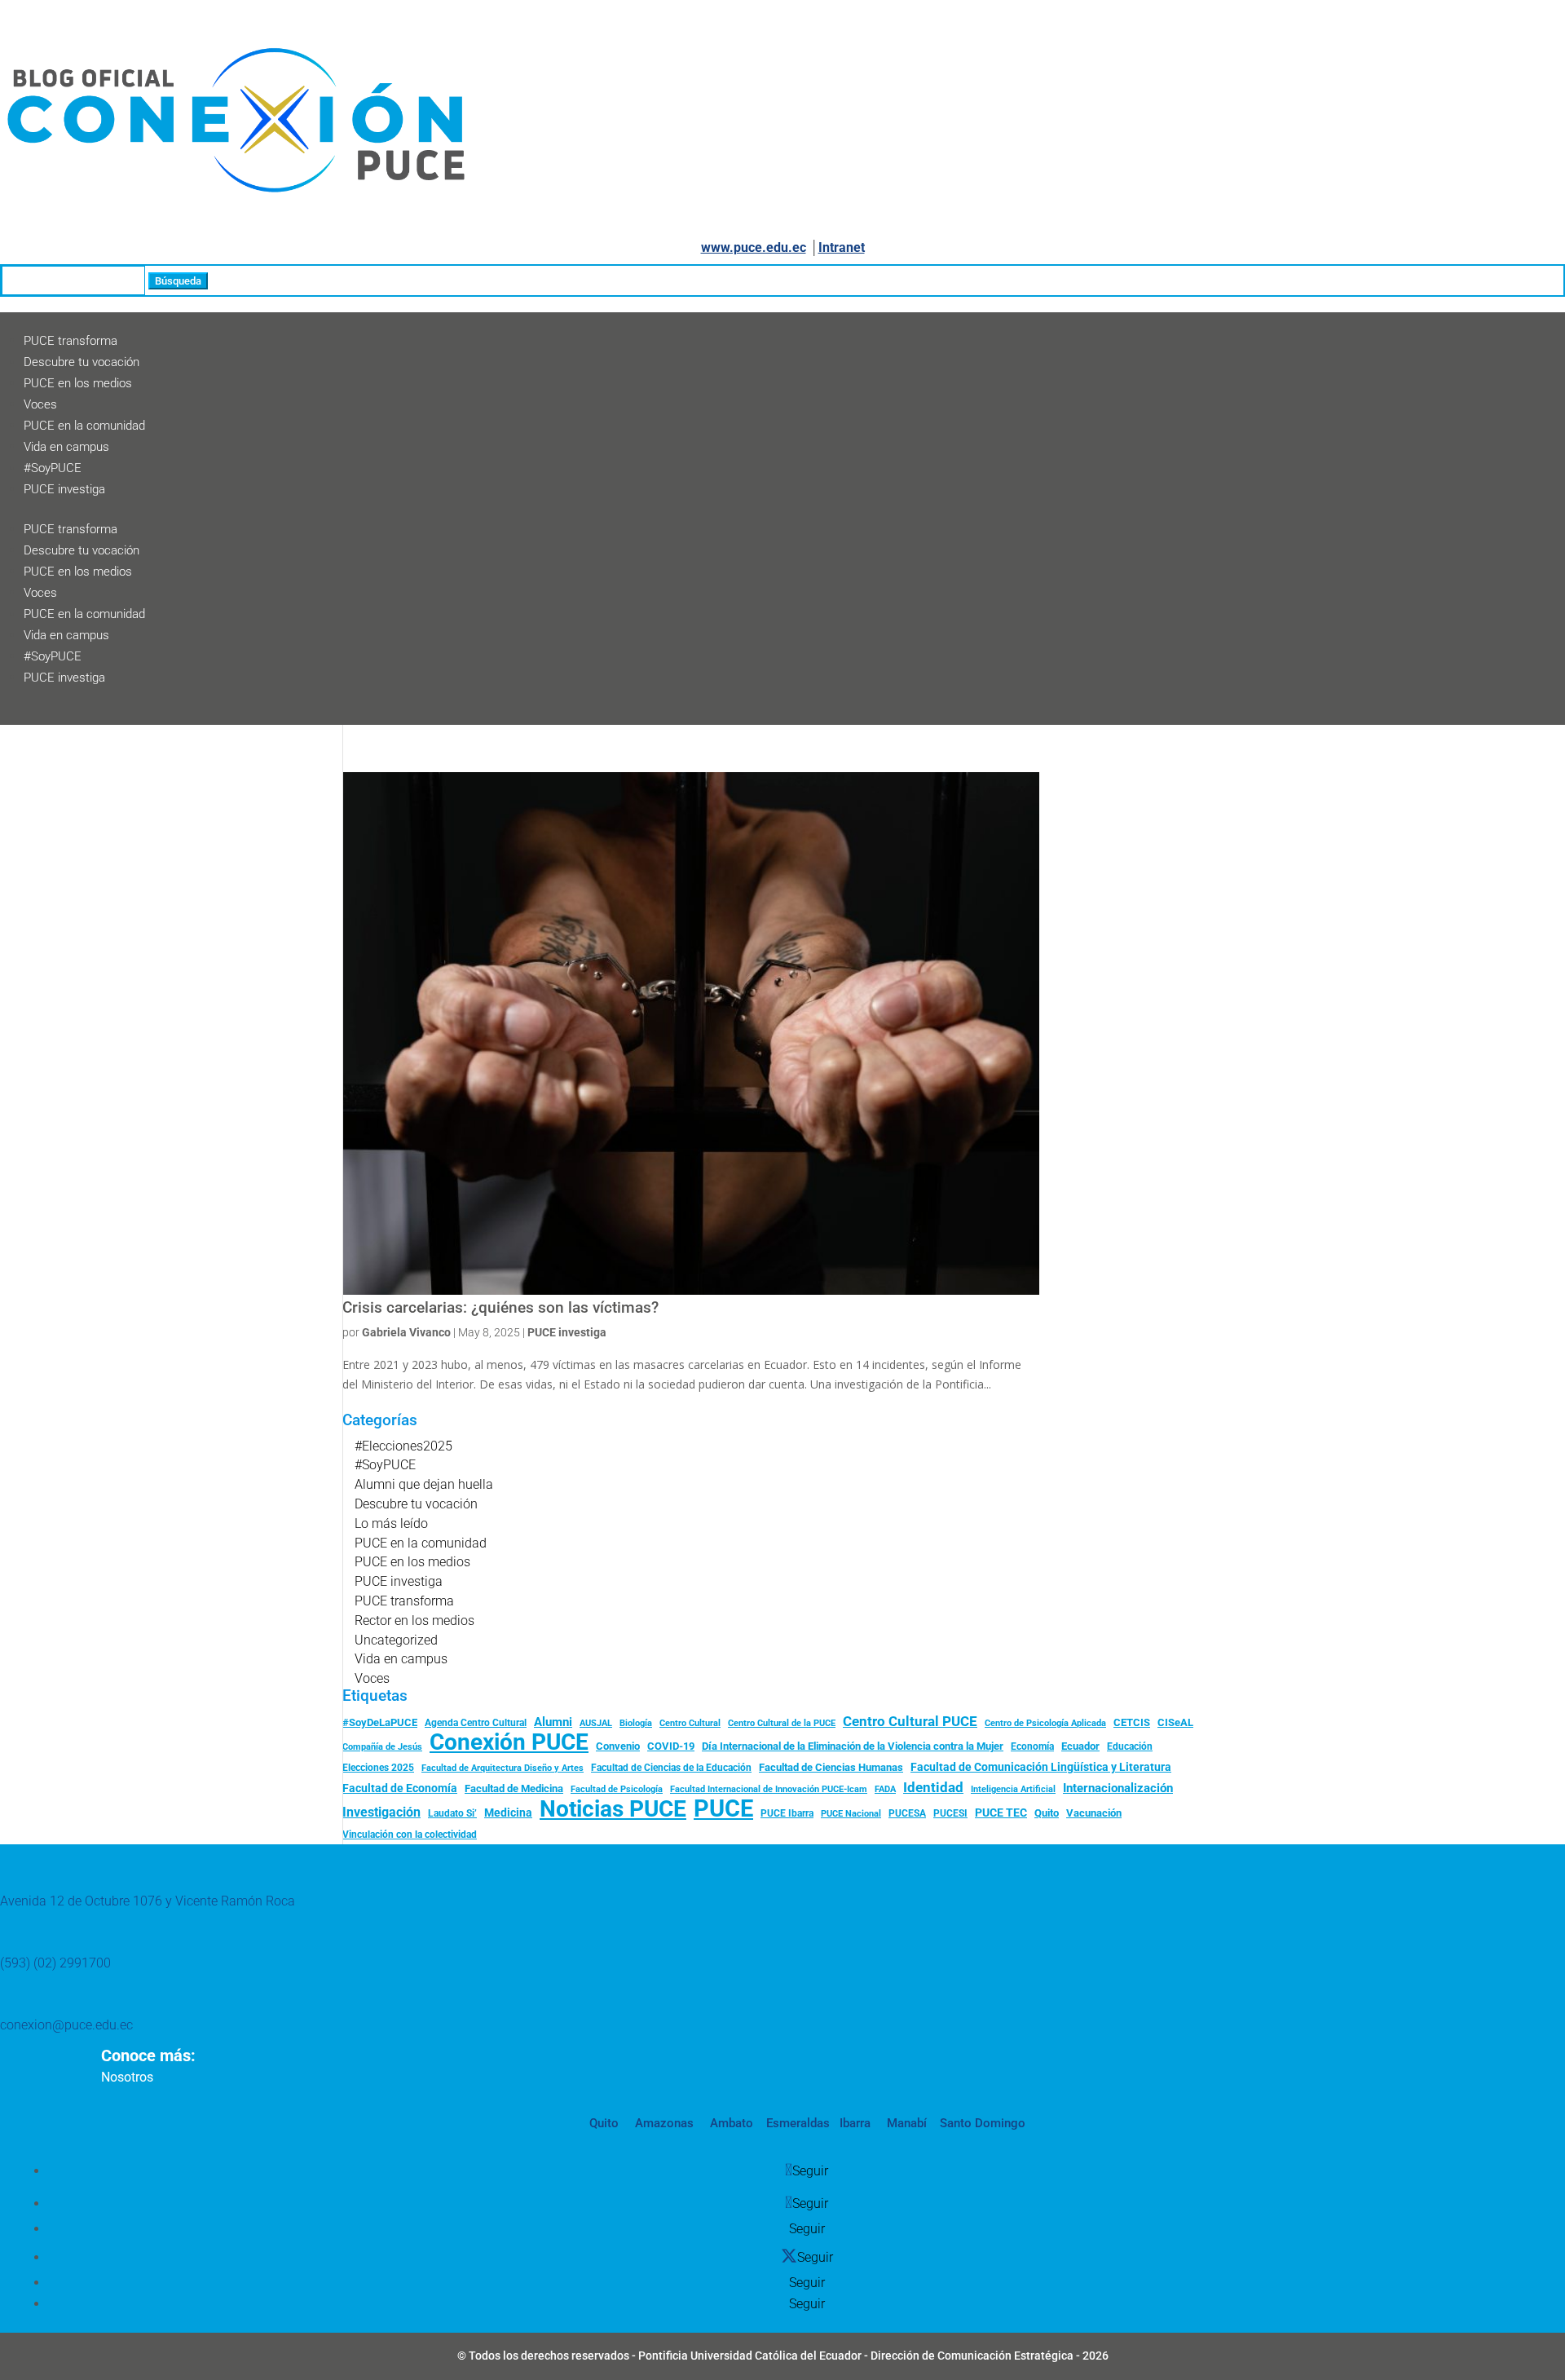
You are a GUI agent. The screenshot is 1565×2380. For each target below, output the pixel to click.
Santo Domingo (983, 2123)
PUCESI (950, 1813)
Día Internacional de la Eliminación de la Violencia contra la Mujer (853, 1746)
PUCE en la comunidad (84, 426)
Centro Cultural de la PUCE (782, 1723)
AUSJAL (596, 1723)
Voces (40, 404)
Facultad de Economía (400, 1788)
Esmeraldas (798, 2123)
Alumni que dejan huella (424, 1484)
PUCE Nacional (851, 1814)
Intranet (842, 247)
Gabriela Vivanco (406, 1332)
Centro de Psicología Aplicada (1045, 1723)
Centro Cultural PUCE (910, 1721)
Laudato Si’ (452, 1813)
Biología (636, 1723)
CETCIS (1132, 1722)
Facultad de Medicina (514, 1788)
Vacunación (1094, 1813)
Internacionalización (1118, 1788)
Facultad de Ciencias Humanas (831, 1767)
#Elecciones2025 (403, 1446)
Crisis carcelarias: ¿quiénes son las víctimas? (500, 1308)
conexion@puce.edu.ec (66, 2025)
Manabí (905, 2123)
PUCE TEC (1001, 1813)
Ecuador (1080, 1746)
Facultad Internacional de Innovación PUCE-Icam (769, 1789)
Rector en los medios (414, 1621)
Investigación (381, 1812)
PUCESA (907, 1813)
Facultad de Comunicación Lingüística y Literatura (1041, 1767)
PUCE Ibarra (787, 1813)
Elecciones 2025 (378, 1768)
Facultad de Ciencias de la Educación (671, 1768)
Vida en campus (66, 447)
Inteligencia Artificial (1013, 1789)
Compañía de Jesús (382, 1746)
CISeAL (1175, 1722)
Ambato (730, 2123)
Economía (1032, 1746)
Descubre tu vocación (82, 362)
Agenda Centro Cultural (476, 1723)
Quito (1047, 1813)
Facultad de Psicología (617, 1789)
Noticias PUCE (613, 1809)
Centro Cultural (690, 1723)
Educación (1130, 1746)
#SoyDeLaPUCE (380, 1722)
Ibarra (853, 2123)
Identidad (933, 1787)
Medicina (508, 1813)
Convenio (618, 1746)
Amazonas (663, 2123)
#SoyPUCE (53, 468)
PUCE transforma (71, 341)
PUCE (723, 1809)
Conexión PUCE (509, 1742)
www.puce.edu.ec (754, 247)
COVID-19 (671, 1746)
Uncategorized (396, 1640)
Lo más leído (391, 1523)
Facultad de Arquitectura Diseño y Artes (503, 1768)
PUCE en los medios (78, 383)
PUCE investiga (64, 489)
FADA (885, 1789)
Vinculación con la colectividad (410, 1835)
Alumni (553, 1722)
